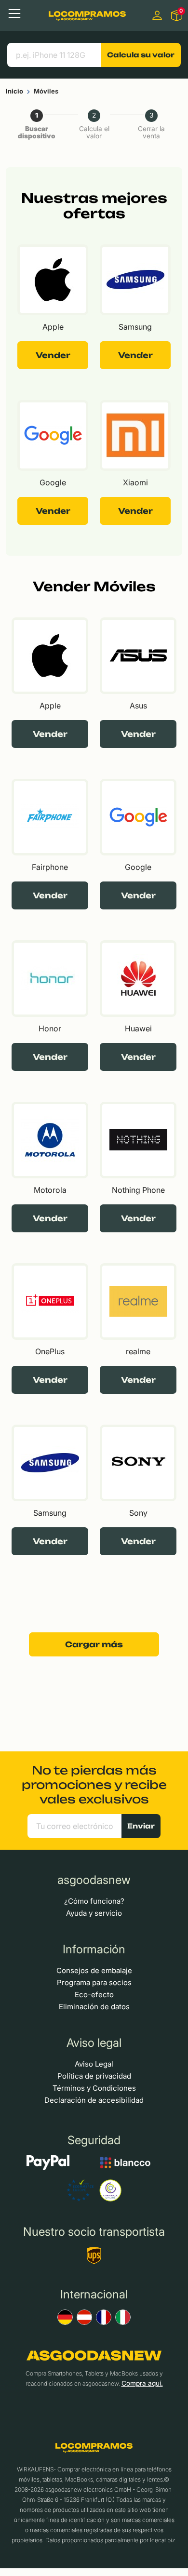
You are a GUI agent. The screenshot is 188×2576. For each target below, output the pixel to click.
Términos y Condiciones (94, 2088)
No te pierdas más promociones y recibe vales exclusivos (94, 1785)
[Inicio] (87, 15)
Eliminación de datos (94, 2007)
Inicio (14, 91)
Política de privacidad (94, 2076)
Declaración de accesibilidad (94, 2100)
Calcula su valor (141, 55)
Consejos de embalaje (94, 1970)
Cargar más (94, 1644)
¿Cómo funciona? (94, 1901)
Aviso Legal (94, 2064)
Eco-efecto (94, 1995)
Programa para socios (94, 1982)
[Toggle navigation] (14, 13)
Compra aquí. (142, 2383)
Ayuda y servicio (94, 1913)
